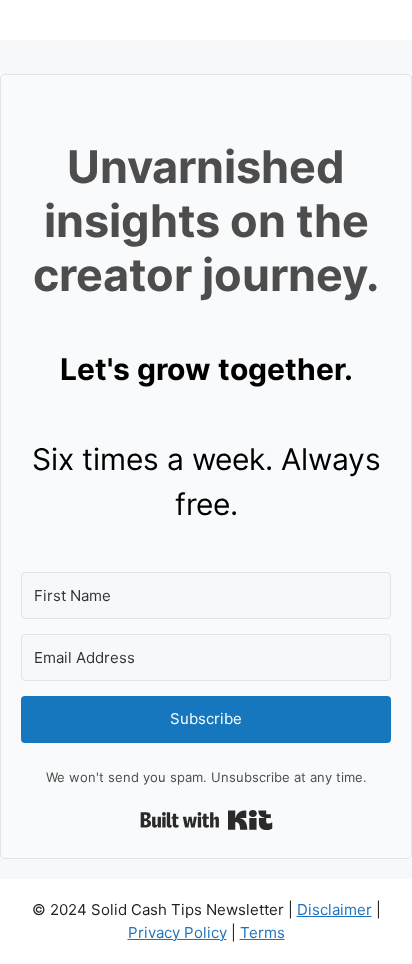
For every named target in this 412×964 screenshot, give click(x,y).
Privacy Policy (177, 932)
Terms (262, 932)
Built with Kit (206, 820)
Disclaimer (334, 909)
